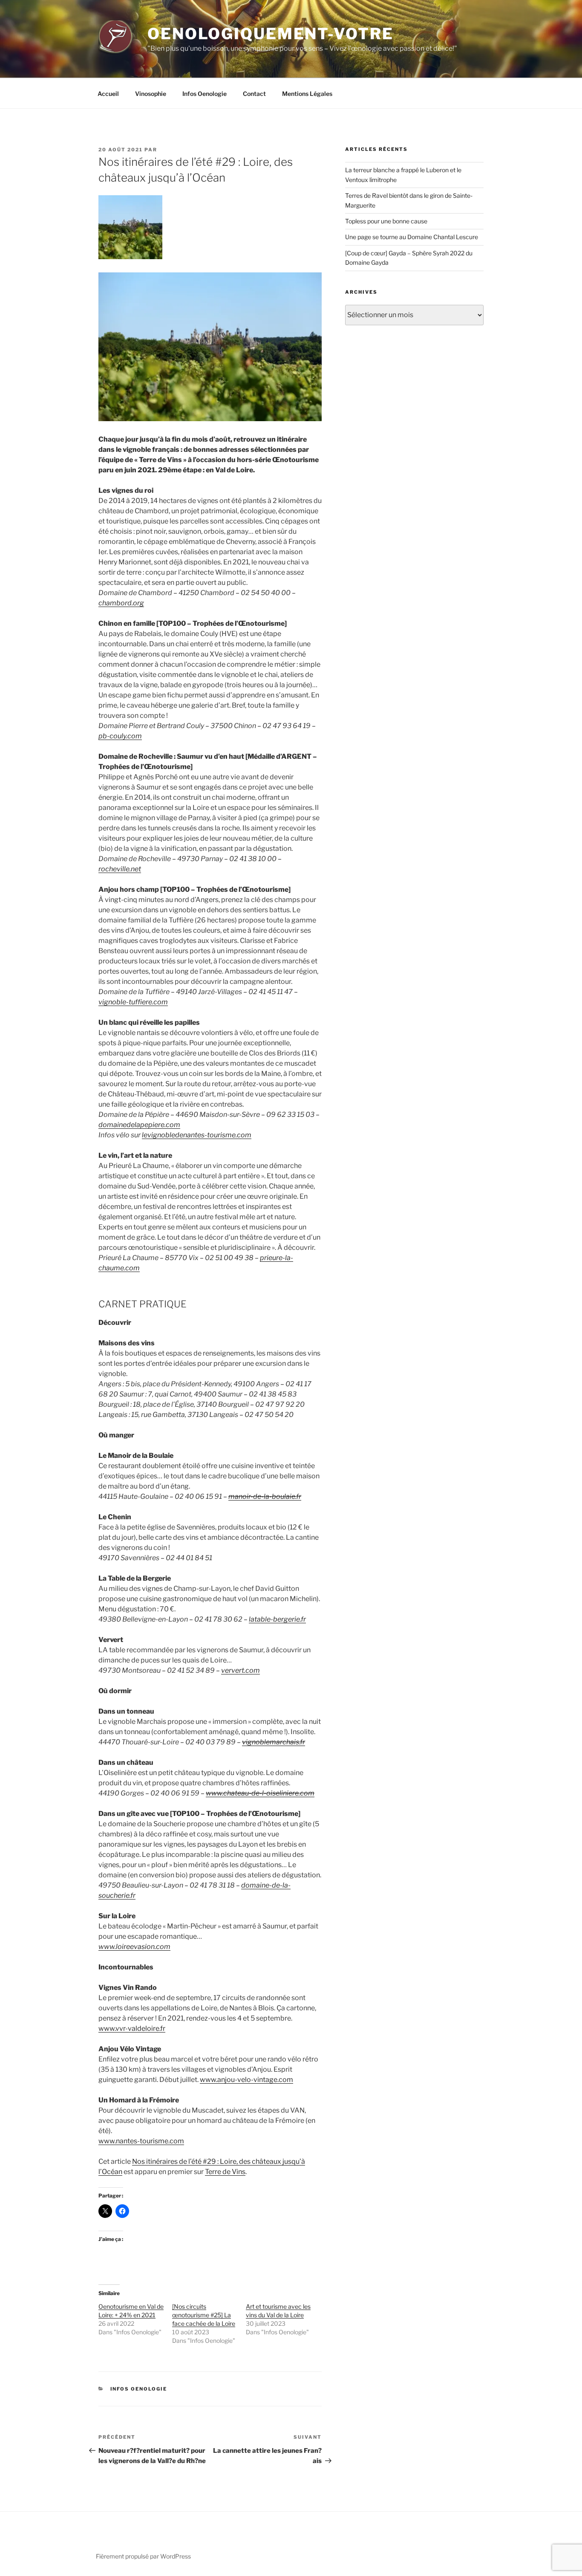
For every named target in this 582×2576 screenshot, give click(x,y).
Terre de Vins (225, 2172)
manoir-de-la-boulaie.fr (265, 1496)
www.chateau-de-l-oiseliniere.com (260, 1793)
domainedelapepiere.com (139, 1125)
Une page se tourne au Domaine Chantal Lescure (412, 237)
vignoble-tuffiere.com (133, 1002)
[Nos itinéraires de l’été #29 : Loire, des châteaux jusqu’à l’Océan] (130, 257)
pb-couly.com (120, 736)
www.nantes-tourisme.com (141, 2141)
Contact (254, 94)
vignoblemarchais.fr (274, 1742)
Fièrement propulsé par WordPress (143, 2556)
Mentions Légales (307, 94)
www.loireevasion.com (134, 1947)
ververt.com (241, 1670)
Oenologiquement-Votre (270, 34)
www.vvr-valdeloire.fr (132, 2028)
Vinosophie (151, 94)
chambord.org (121, 603)
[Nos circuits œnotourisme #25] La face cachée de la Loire (204, 2315)
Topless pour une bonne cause (386, 221)
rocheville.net (120, 869)
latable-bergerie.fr (277, 1619)
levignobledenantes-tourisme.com (197, 1135)
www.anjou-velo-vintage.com (246, 2080)
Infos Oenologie (205, 94)
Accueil (108, 94)
